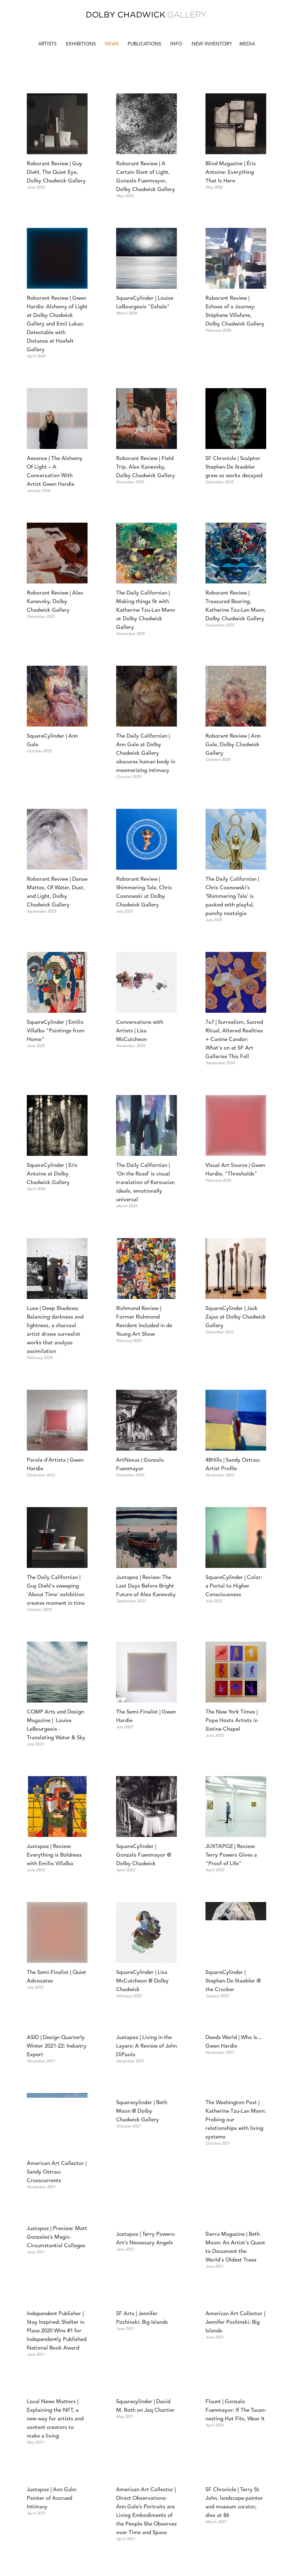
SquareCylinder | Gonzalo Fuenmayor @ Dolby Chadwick (144, 1855)
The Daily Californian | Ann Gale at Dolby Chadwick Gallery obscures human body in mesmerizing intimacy (146, 754)
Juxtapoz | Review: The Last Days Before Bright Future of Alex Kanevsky (146, 1586)
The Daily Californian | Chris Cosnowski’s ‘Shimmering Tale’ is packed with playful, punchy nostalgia (233, 897)
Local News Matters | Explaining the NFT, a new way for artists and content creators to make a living (56, 2532)
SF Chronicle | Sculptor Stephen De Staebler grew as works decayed (234, 467)
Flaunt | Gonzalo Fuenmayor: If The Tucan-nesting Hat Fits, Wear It (236, 2524)
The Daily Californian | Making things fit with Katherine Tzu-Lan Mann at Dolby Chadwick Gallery (146, 610)
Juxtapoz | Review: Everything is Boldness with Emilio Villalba (55, 1855)
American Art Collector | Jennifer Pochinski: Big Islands (236, 2441)
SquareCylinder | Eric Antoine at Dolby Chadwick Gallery (53, 1174)
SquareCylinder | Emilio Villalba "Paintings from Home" (56, 1031)
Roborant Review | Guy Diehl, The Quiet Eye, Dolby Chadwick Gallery (56, 173)
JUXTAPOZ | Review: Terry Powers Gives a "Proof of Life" (232, 1855)
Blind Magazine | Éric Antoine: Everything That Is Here (231, 173)
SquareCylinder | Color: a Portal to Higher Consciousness (235, 1586)
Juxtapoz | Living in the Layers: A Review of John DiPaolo (147, 2107)
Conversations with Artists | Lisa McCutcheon (140, 1031)
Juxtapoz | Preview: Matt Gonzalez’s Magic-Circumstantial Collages (58, 2376)
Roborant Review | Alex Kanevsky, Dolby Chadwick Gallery (56, 602)
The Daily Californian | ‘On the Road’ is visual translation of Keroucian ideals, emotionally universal (146, 1183)
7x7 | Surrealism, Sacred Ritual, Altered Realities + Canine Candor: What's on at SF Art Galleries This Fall (235, 1040)
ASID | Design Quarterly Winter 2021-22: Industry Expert (57, 2107)
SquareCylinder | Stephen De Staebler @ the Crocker (234, 1981)
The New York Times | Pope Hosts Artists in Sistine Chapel (232, 1721)
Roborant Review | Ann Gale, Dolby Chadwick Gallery (234, 745)
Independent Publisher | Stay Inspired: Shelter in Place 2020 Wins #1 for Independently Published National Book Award (57, 2450)
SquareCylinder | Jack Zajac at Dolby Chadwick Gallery (236, 1317)
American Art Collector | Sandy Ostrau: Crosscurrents (57, 2233)
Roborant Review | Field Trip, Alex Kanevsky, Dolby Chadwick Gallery (146, 467)
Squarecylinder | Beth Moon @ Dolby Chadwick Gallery (142, 2233)
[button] (177, 44)
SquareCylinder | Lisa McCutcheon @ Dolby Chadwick (143, 1981)
